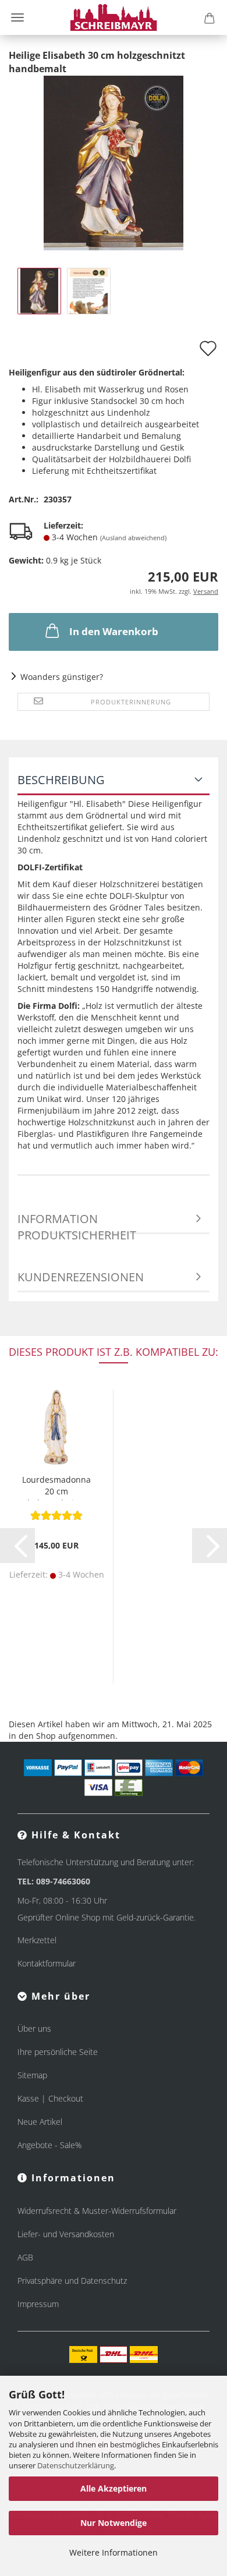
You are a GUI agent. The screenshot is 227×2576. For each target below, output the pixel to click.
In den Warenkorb (114, 631)
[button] (17, 1546)
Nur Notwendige (114, 2523)
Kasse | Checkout (50, 2098)
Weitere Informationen (114, 2552)
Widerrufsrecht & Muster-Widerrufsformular (97, 2211)
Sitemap (32, 2075)
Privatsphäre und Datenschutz (72, 2281)
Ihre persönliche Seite (58, 2052)
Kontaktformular (47, 1963)
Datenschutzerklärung (76, 2465)
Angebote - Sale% (49, 2145)
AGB (25, 2257)
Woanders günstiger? (62, 677)
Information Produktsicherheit (77, 1223)
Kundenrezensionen (81, 1277)
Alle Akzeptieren (114, 2488)
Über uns (34, 2028)
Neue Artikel (40, 2122)
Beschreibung (61, 780)
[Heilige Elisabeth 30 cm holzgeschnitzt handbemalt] (114, 162)
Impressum (38, 2304)
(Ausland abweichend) (133, 538)
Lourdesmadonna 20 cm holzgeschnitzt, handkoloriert (56, 1487)
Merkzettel (37, 1940)
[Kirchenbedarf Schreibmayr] (114, 17)
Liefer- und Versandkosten (66, 2234)
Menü (17, 17)
